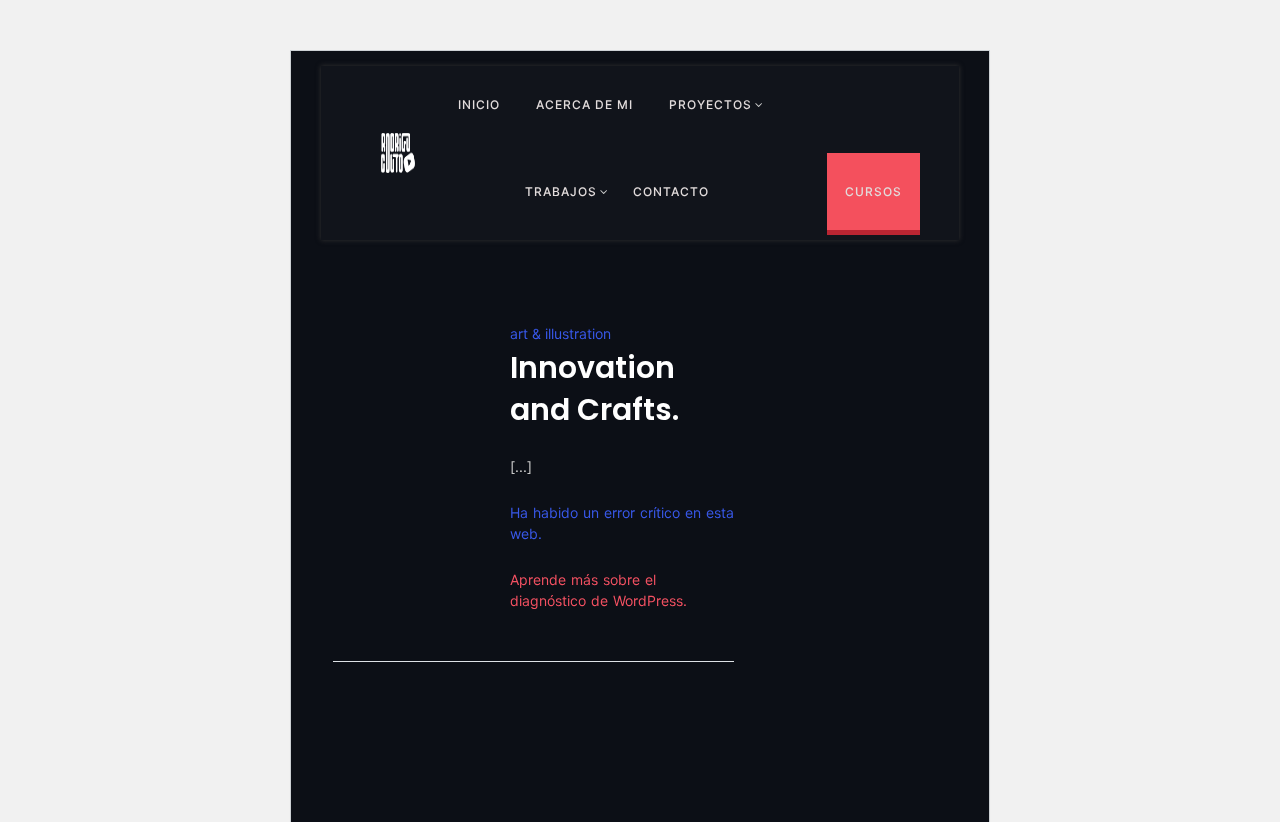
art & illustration (560, 333)
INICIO (479, 104)
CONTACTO (671, 191)
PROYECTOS (710, 104)
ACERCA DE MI (584, 104)
